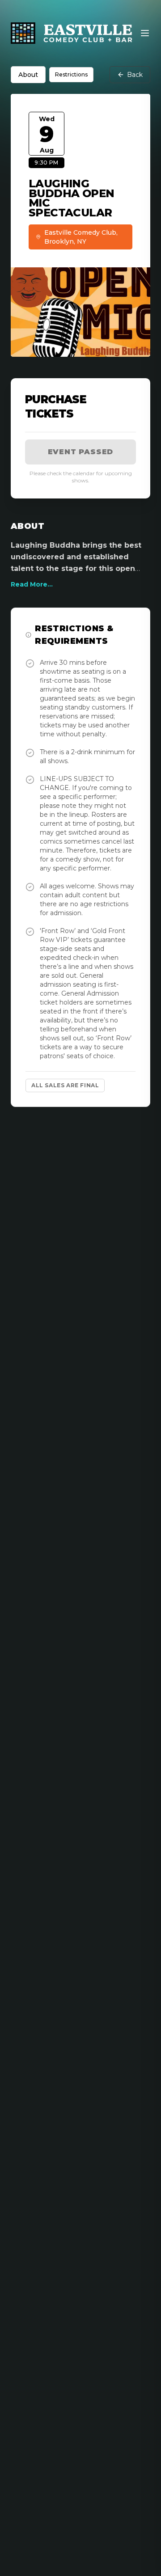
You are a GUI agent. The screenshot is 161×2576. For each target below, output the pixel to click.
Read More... (32, 584)
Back (135, 75)
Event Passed (81, 452)
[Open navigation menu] (145, 33)
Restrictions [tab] (71, 74)
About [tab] (28, 75)
